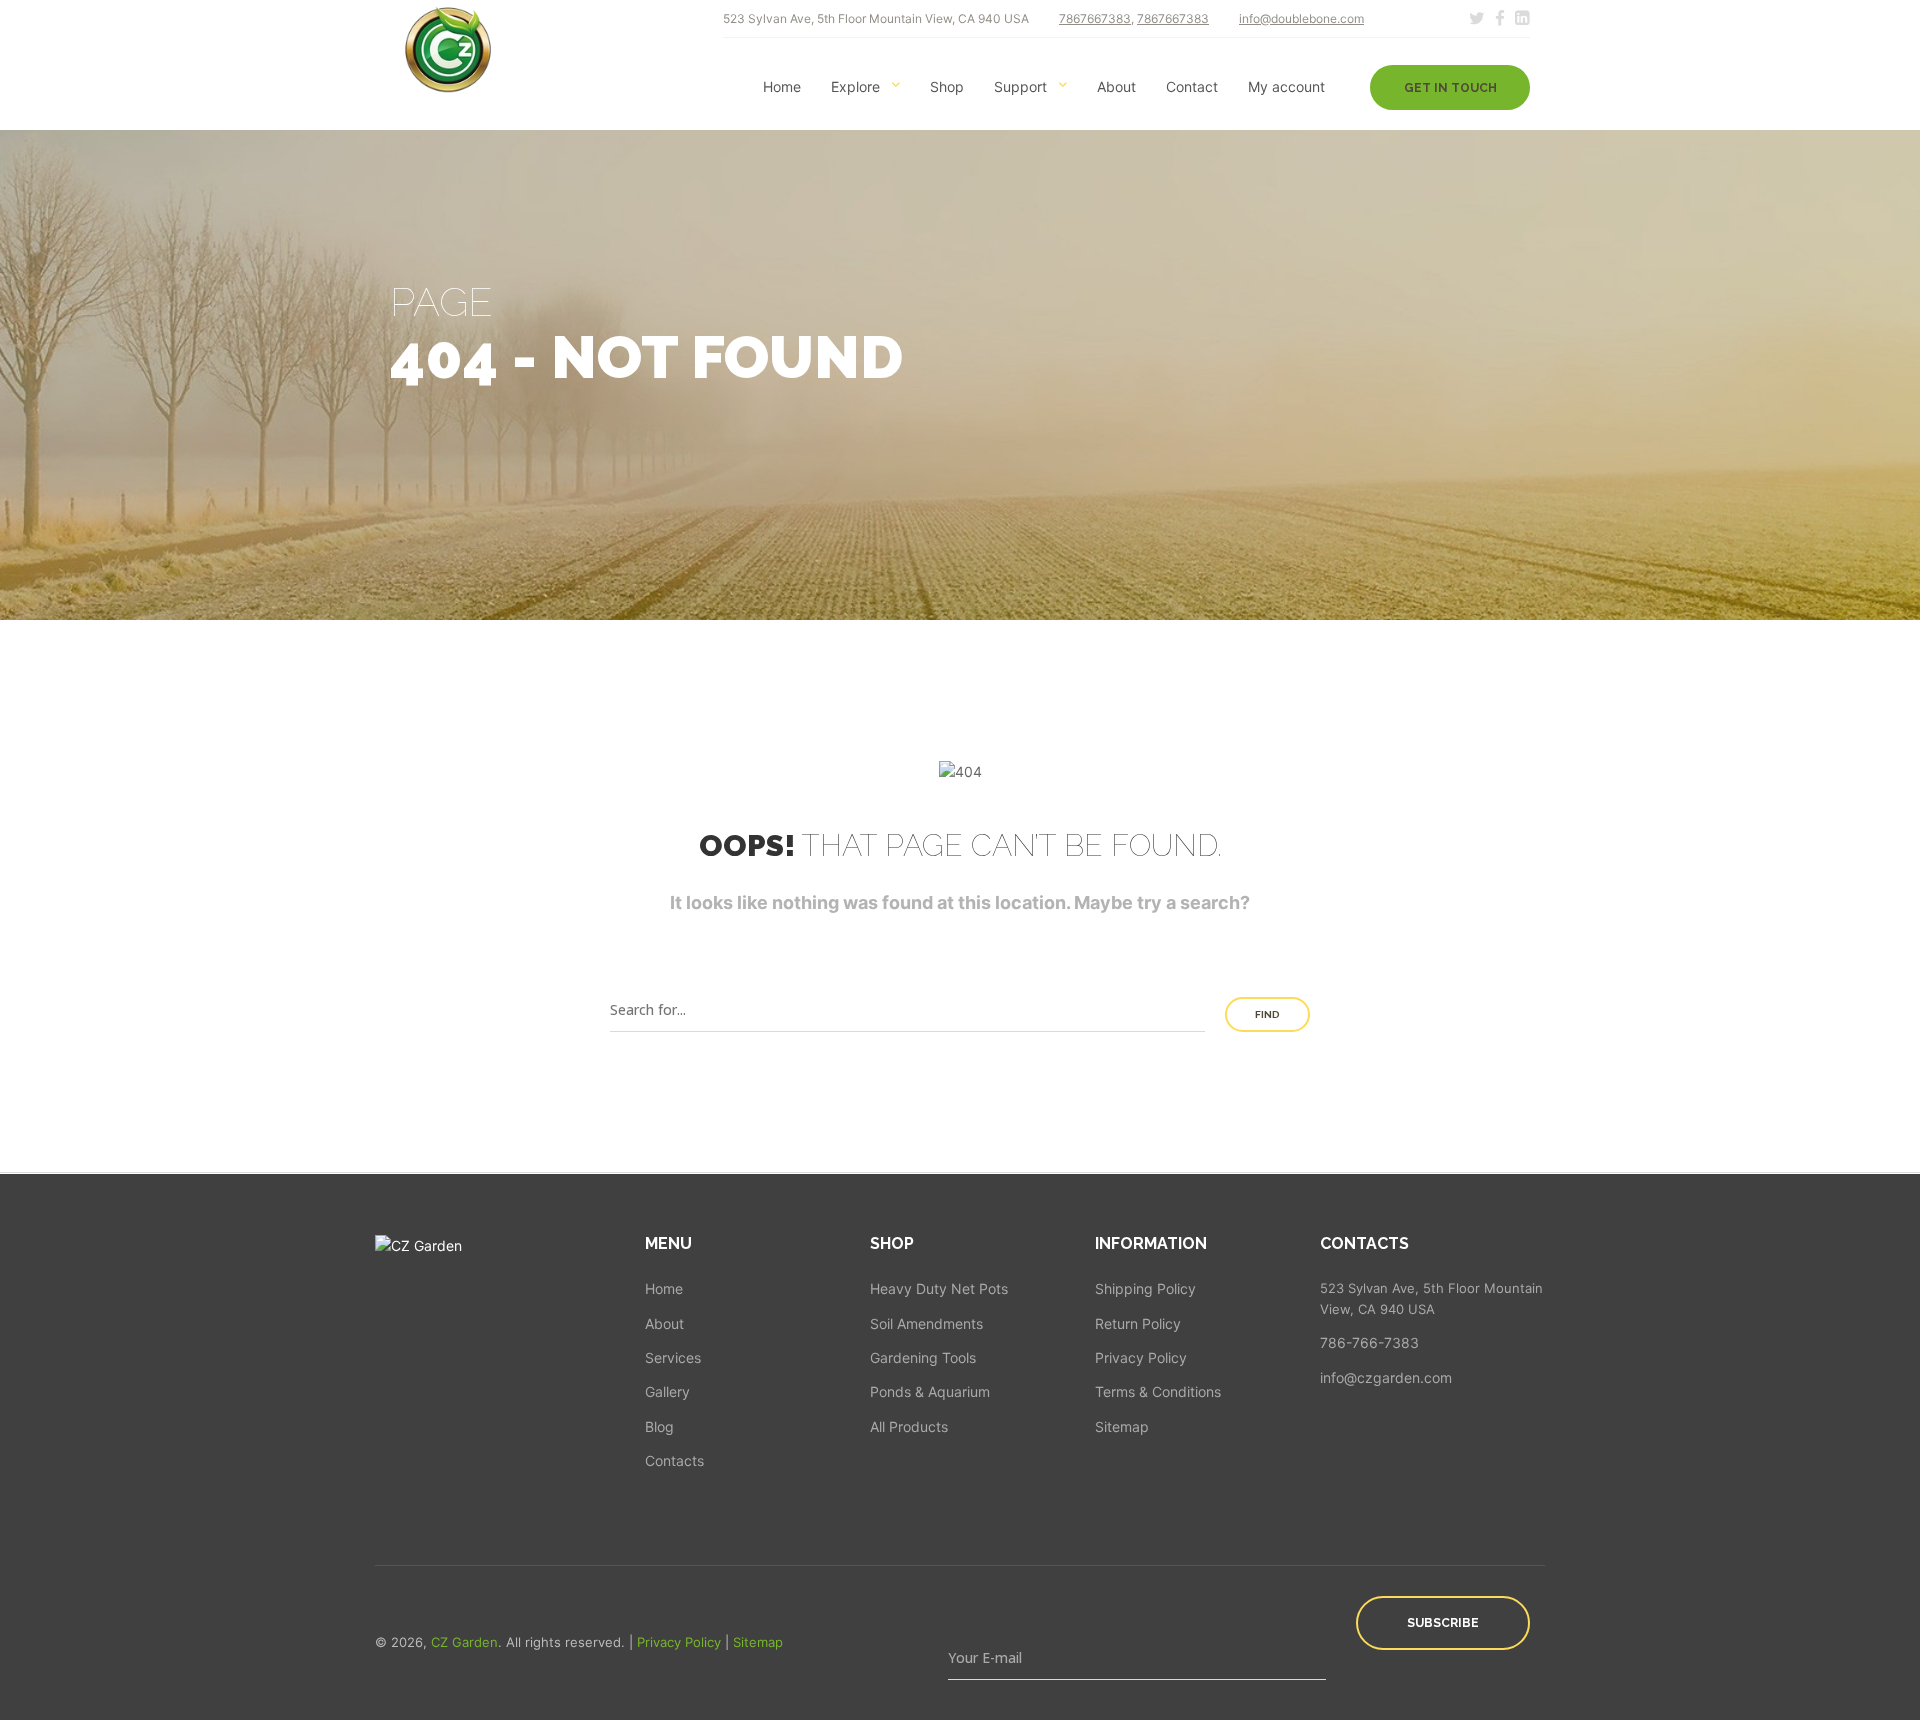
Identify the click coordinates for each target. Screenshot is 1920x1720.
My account (1286, 86)
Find (1267, 1014)
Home (782, 86)
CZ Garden (464, 1642)
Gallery (667, 1391)
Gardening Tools (923, 1357)
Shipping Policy (1145, 1288)
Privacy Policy (1141, 1357)
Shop (947, 86)
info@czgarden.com (1386, 1377)
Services (673, 1357)
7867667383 (1095, 18)
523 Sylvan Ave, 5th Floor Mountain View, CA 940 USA (1431, 1298)
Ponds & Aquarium (930, 1391)
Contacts (674, 1460)
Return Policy (1138, 1323)
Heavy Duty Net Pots (939, 1288)
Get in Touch (1450, 88)
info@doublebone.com (1301, 18)
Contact (1192, 86)
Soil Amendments (926, 1323)
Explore (855, 86)
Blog (659, 1426)
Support (1020, 86)
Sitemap (1122, 1426)
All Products (909, 1426)
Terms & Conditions (1158, 1391)
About (1116, 86)
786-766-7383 (1369, 1342)
